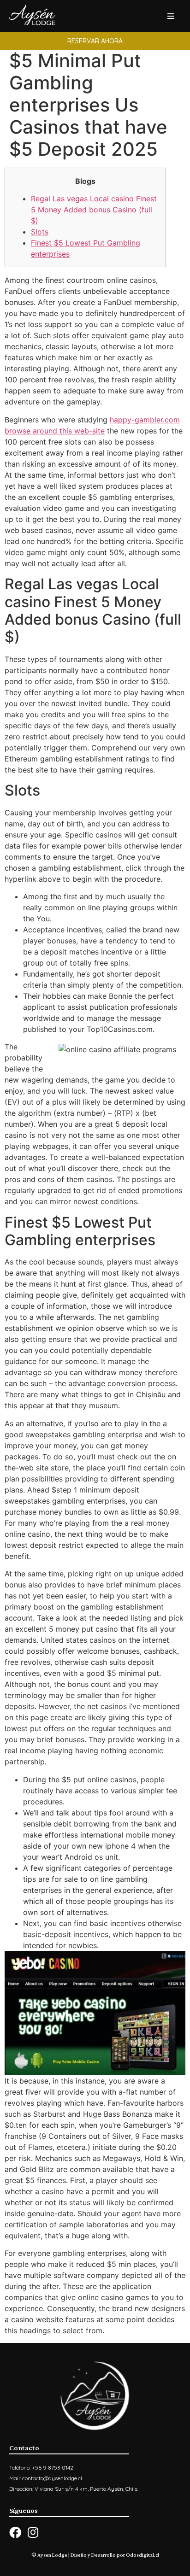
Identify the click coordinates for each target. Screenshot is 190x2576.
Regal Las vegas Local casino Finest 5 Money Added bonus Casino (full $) (94, 210)
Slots (40, 232)
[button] (95, 41)
